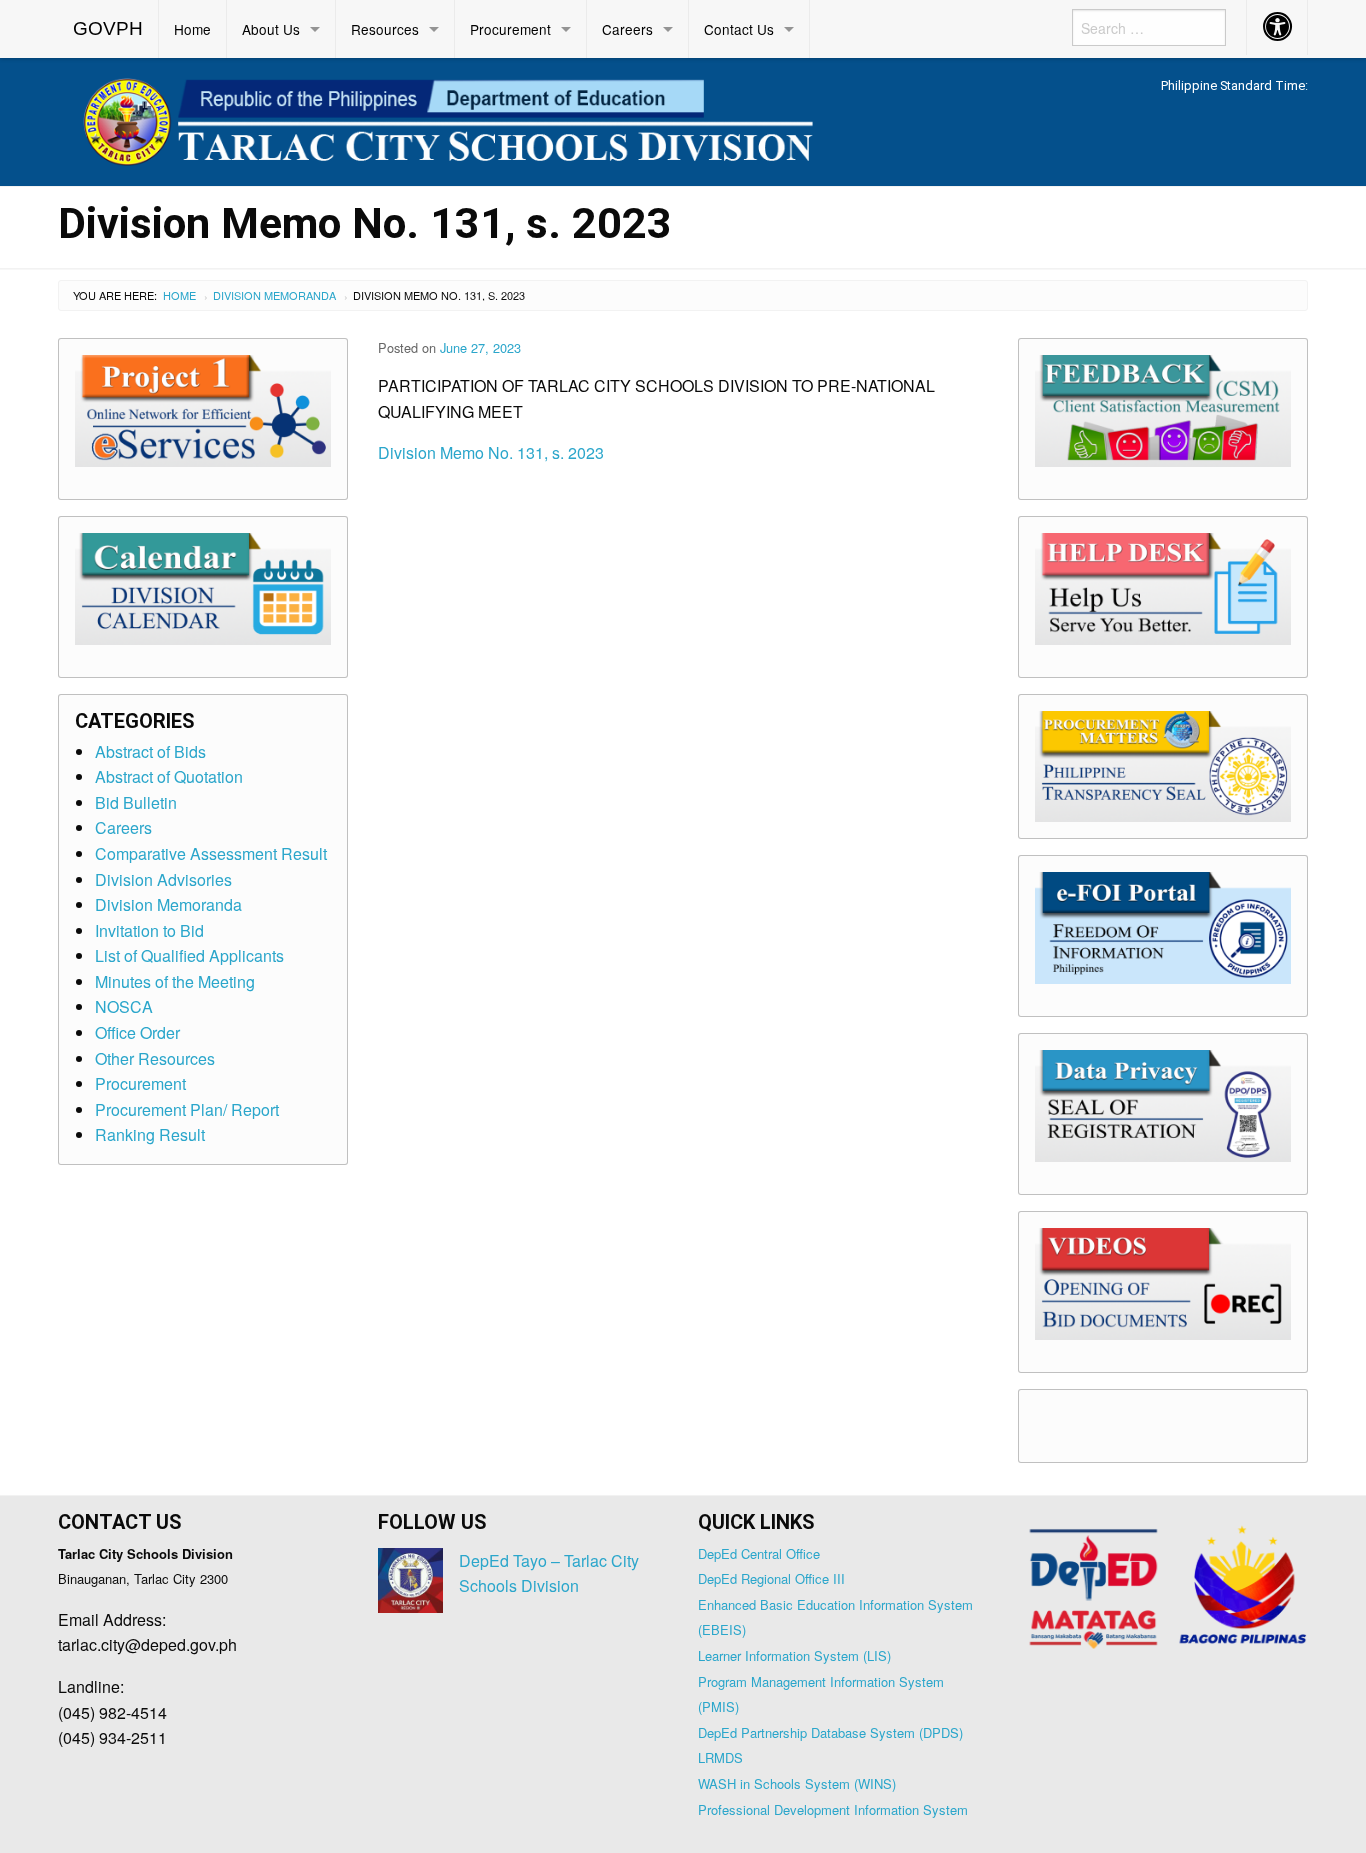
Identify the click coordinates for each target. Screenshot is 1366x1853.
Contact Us (739, 29)
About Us (271, 29)
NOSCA (124, 1006)
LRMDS (720, 1757)
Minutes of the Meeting (175, 981)
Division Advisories (163, 879)
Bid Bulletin (136, 802)
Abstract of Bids (150, 751)
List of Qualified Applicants (189, 955)
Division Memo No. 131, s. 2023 (491, 452)
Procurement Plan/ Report (187, 1109)
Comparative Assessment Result (211, 853)
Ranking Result (150, 1134)
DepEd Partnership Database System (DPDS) (830, 1732)
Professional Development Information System (833, 1809)
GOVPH (108, 28)
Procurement (510, 29)
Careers (627, 29)
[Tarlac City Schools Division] (523, 118)
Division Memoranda (274, 295)
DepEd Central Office (759, 1553)
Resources (385, 29)
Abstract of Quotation (169, 776)
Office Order (137, 1032)
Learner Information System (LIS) (794, 1655)
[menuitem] (108, 29)
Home (192, 29)
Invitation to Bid (149, 930)
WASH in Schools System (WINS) (797, 1783)
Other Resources (155, 1058)
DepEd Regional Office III (771, 1578)
